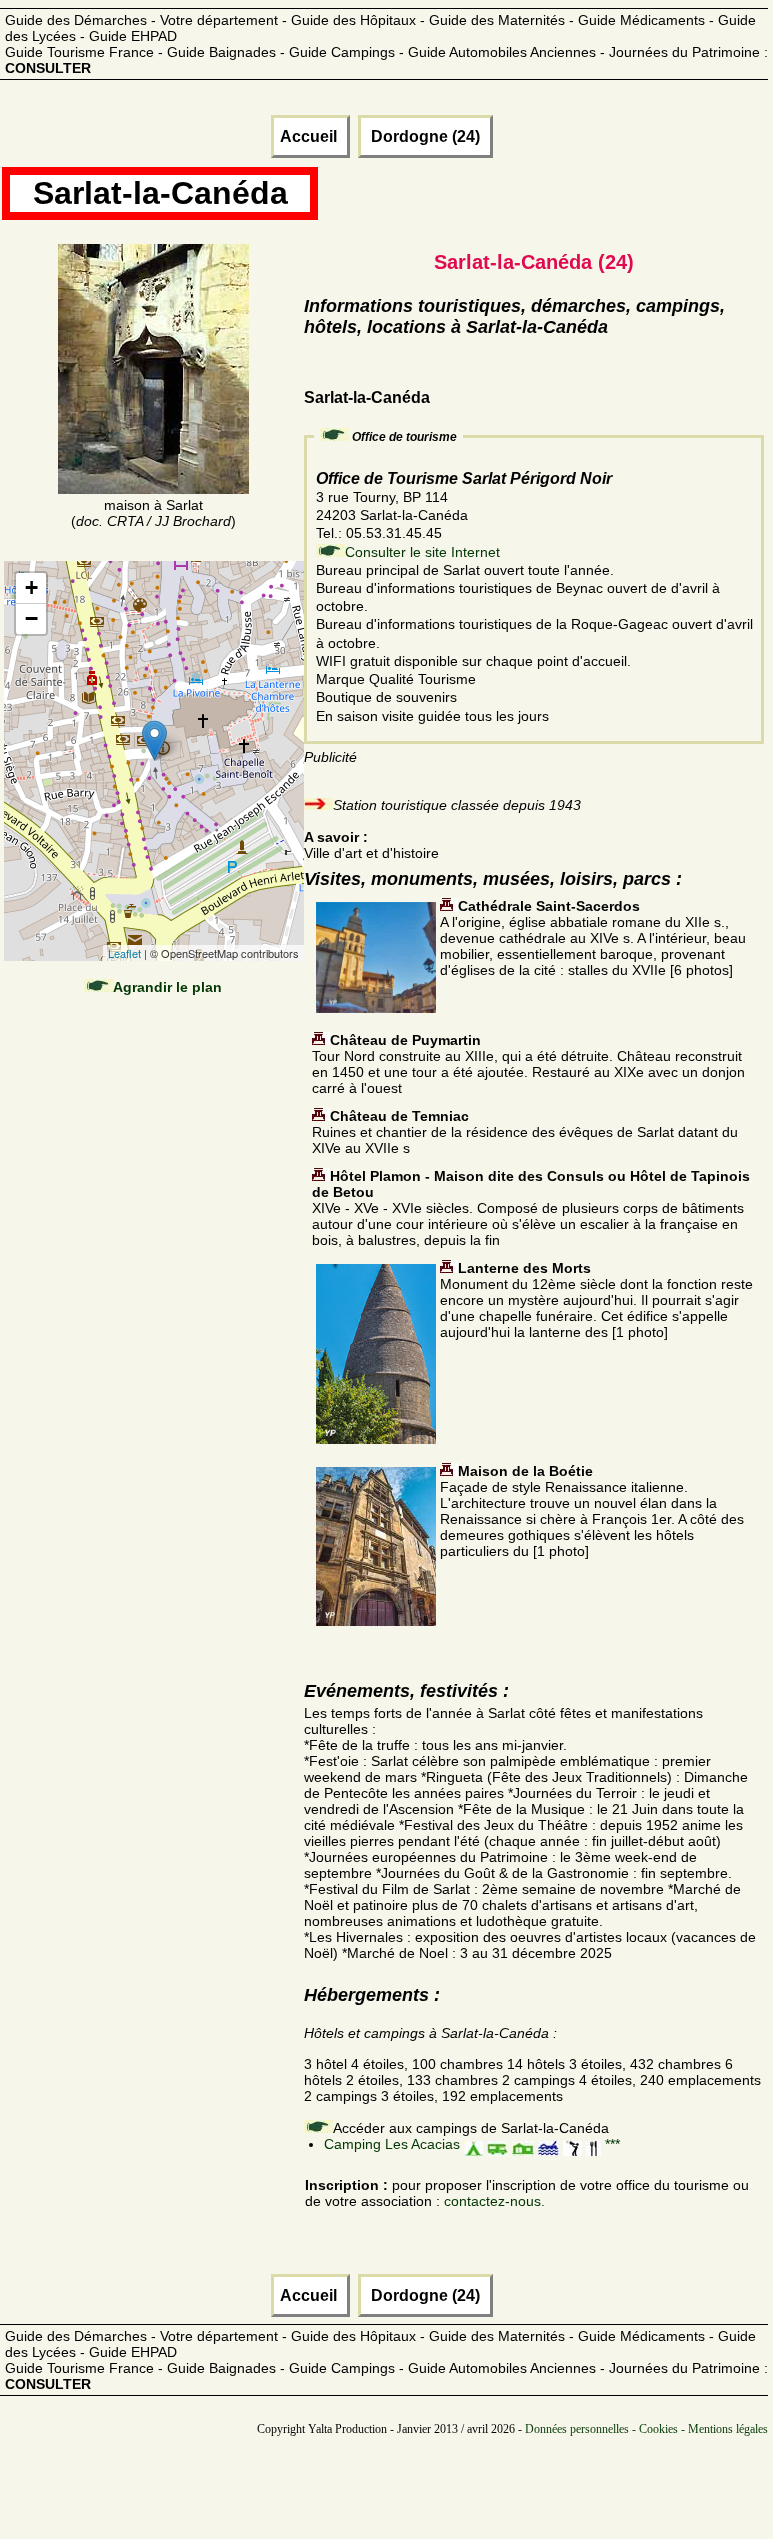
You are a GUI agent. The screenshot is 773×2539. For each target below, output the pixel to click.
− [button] (31, 618)
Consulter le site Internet (422, 552)
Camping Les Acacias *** (472, 2144)
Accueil (310, 136)
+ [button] (31, 587)
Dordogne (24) (425, 136)
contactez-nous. (494, 2201)
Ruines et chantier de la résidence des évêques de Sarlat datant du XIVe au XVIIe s (525, 1132)
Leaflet (124, 953)
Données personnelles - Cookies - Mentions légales (646, 2429)
